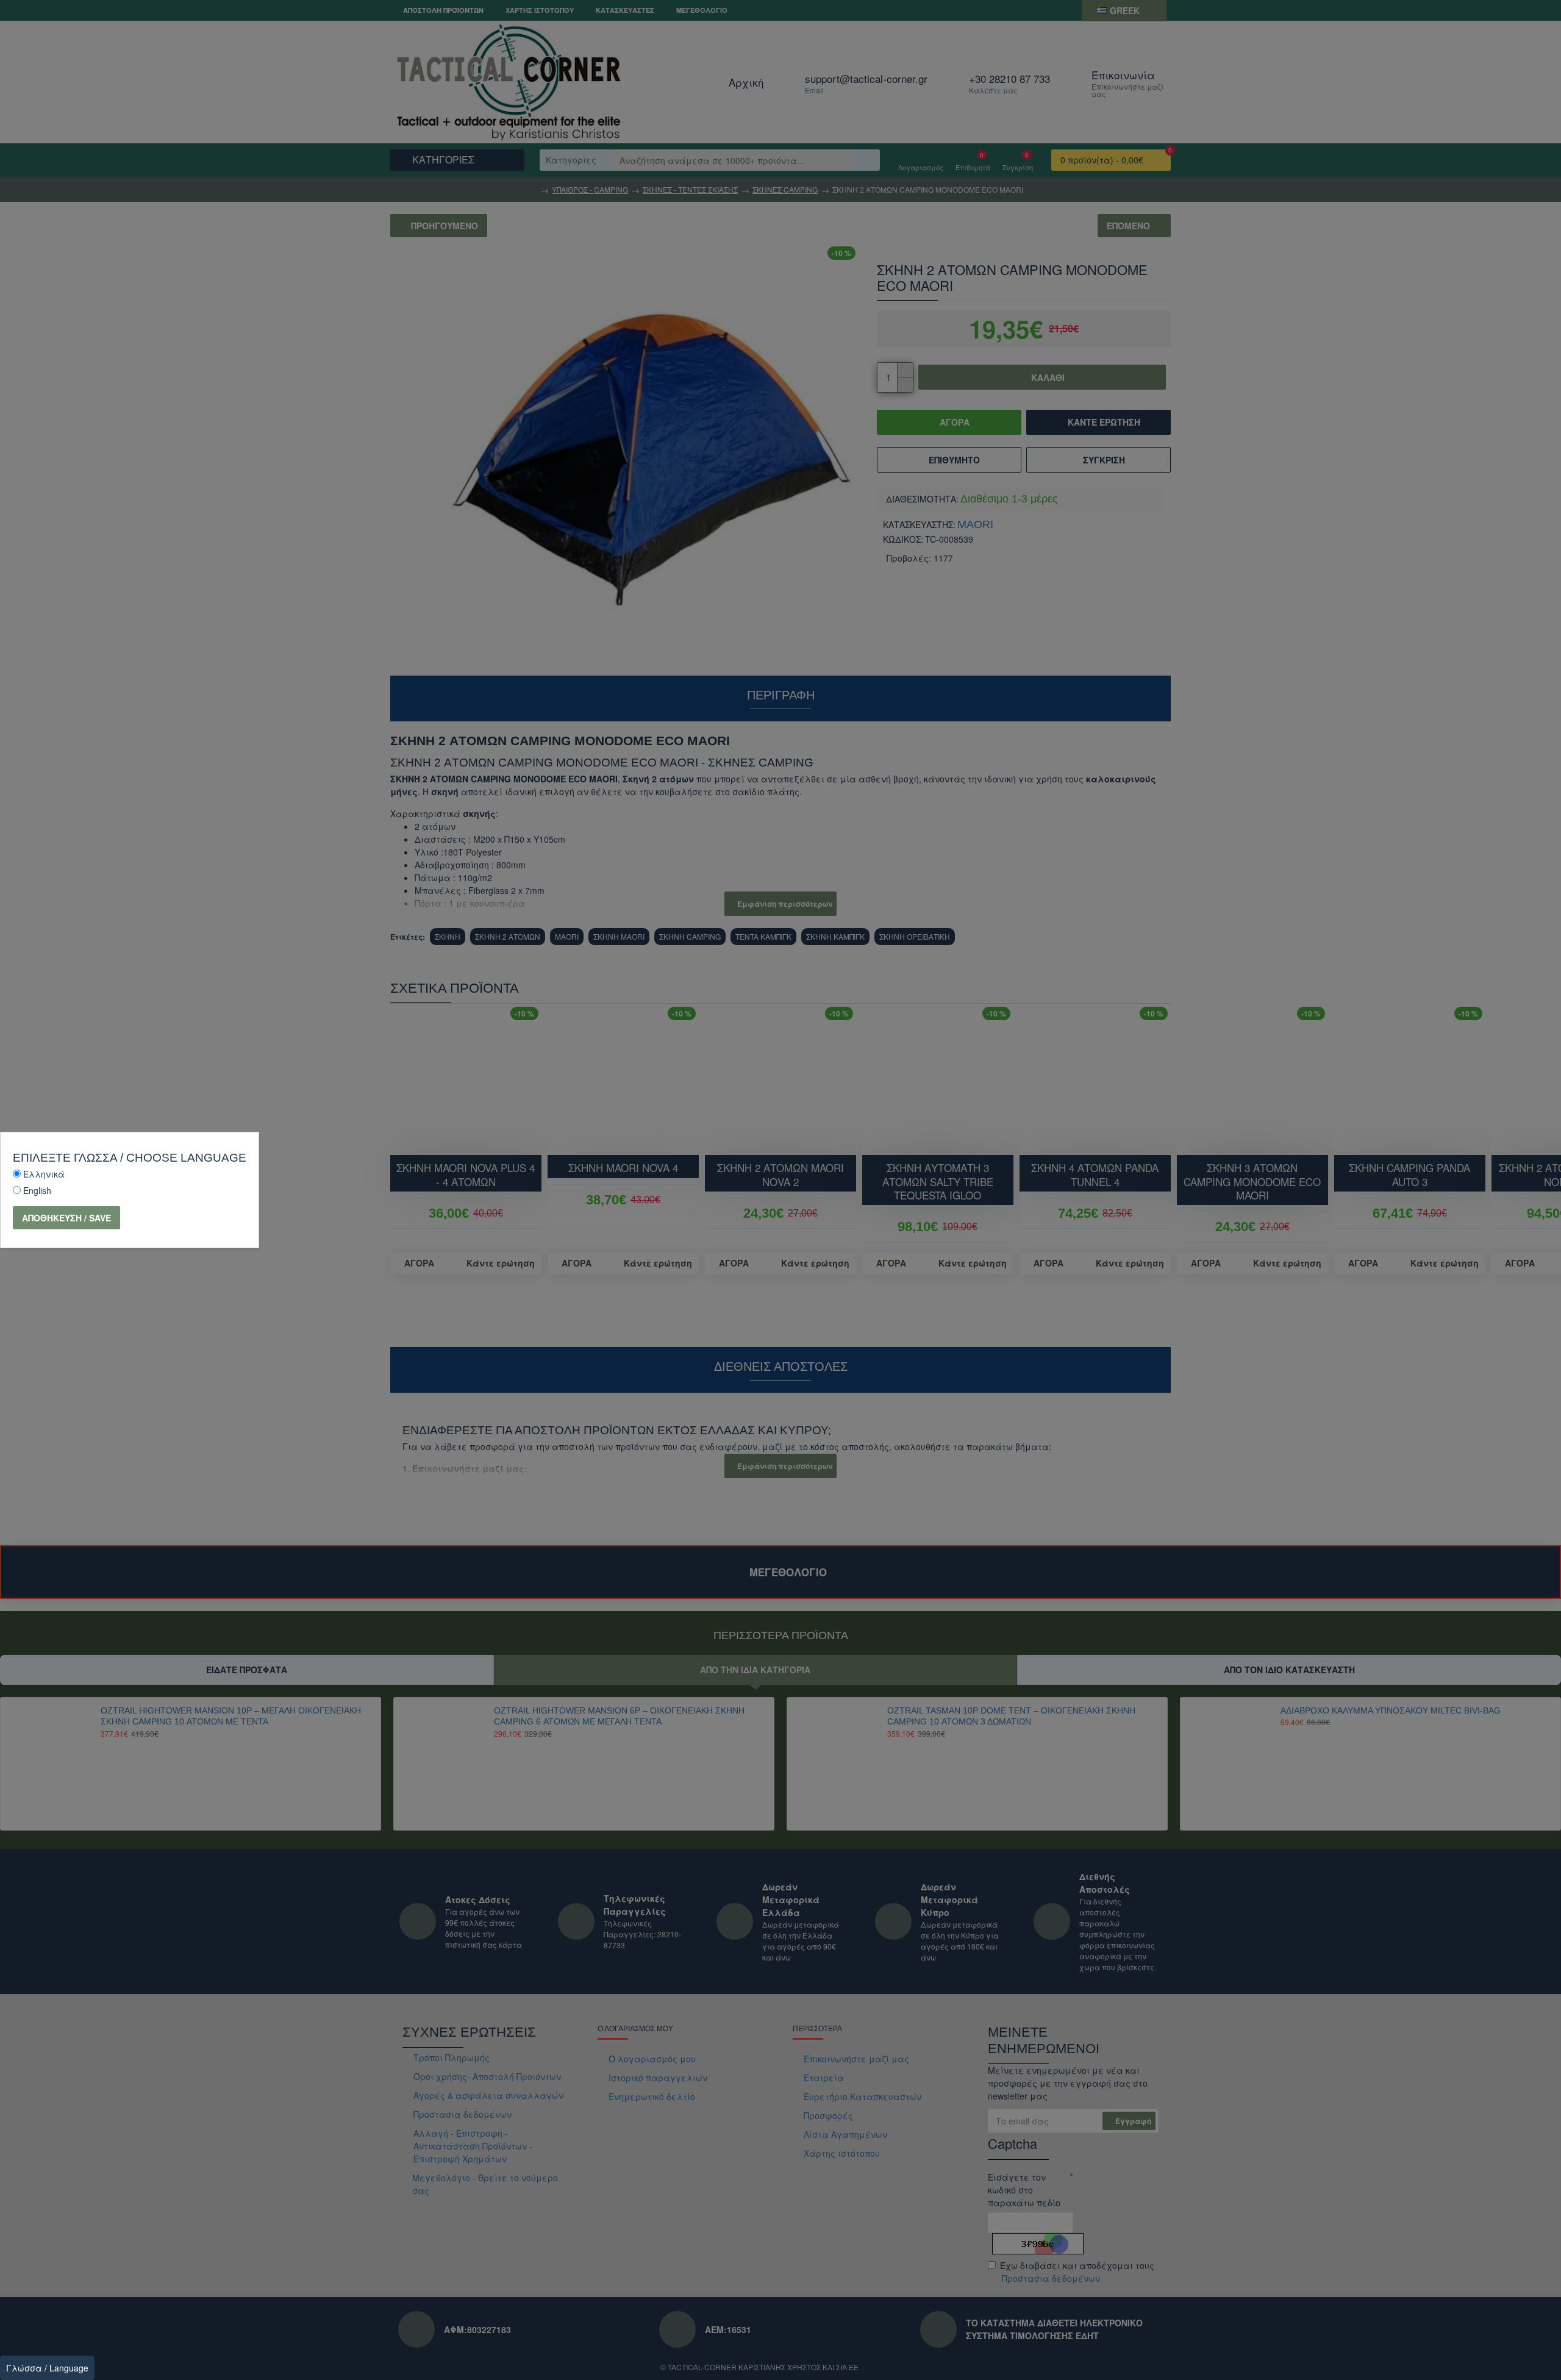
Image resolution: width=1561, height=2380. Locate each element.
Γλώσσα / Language (47, 2368)
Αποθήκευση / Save (66, 1218)
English (37, 1190)
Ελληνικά (44, 1174)
